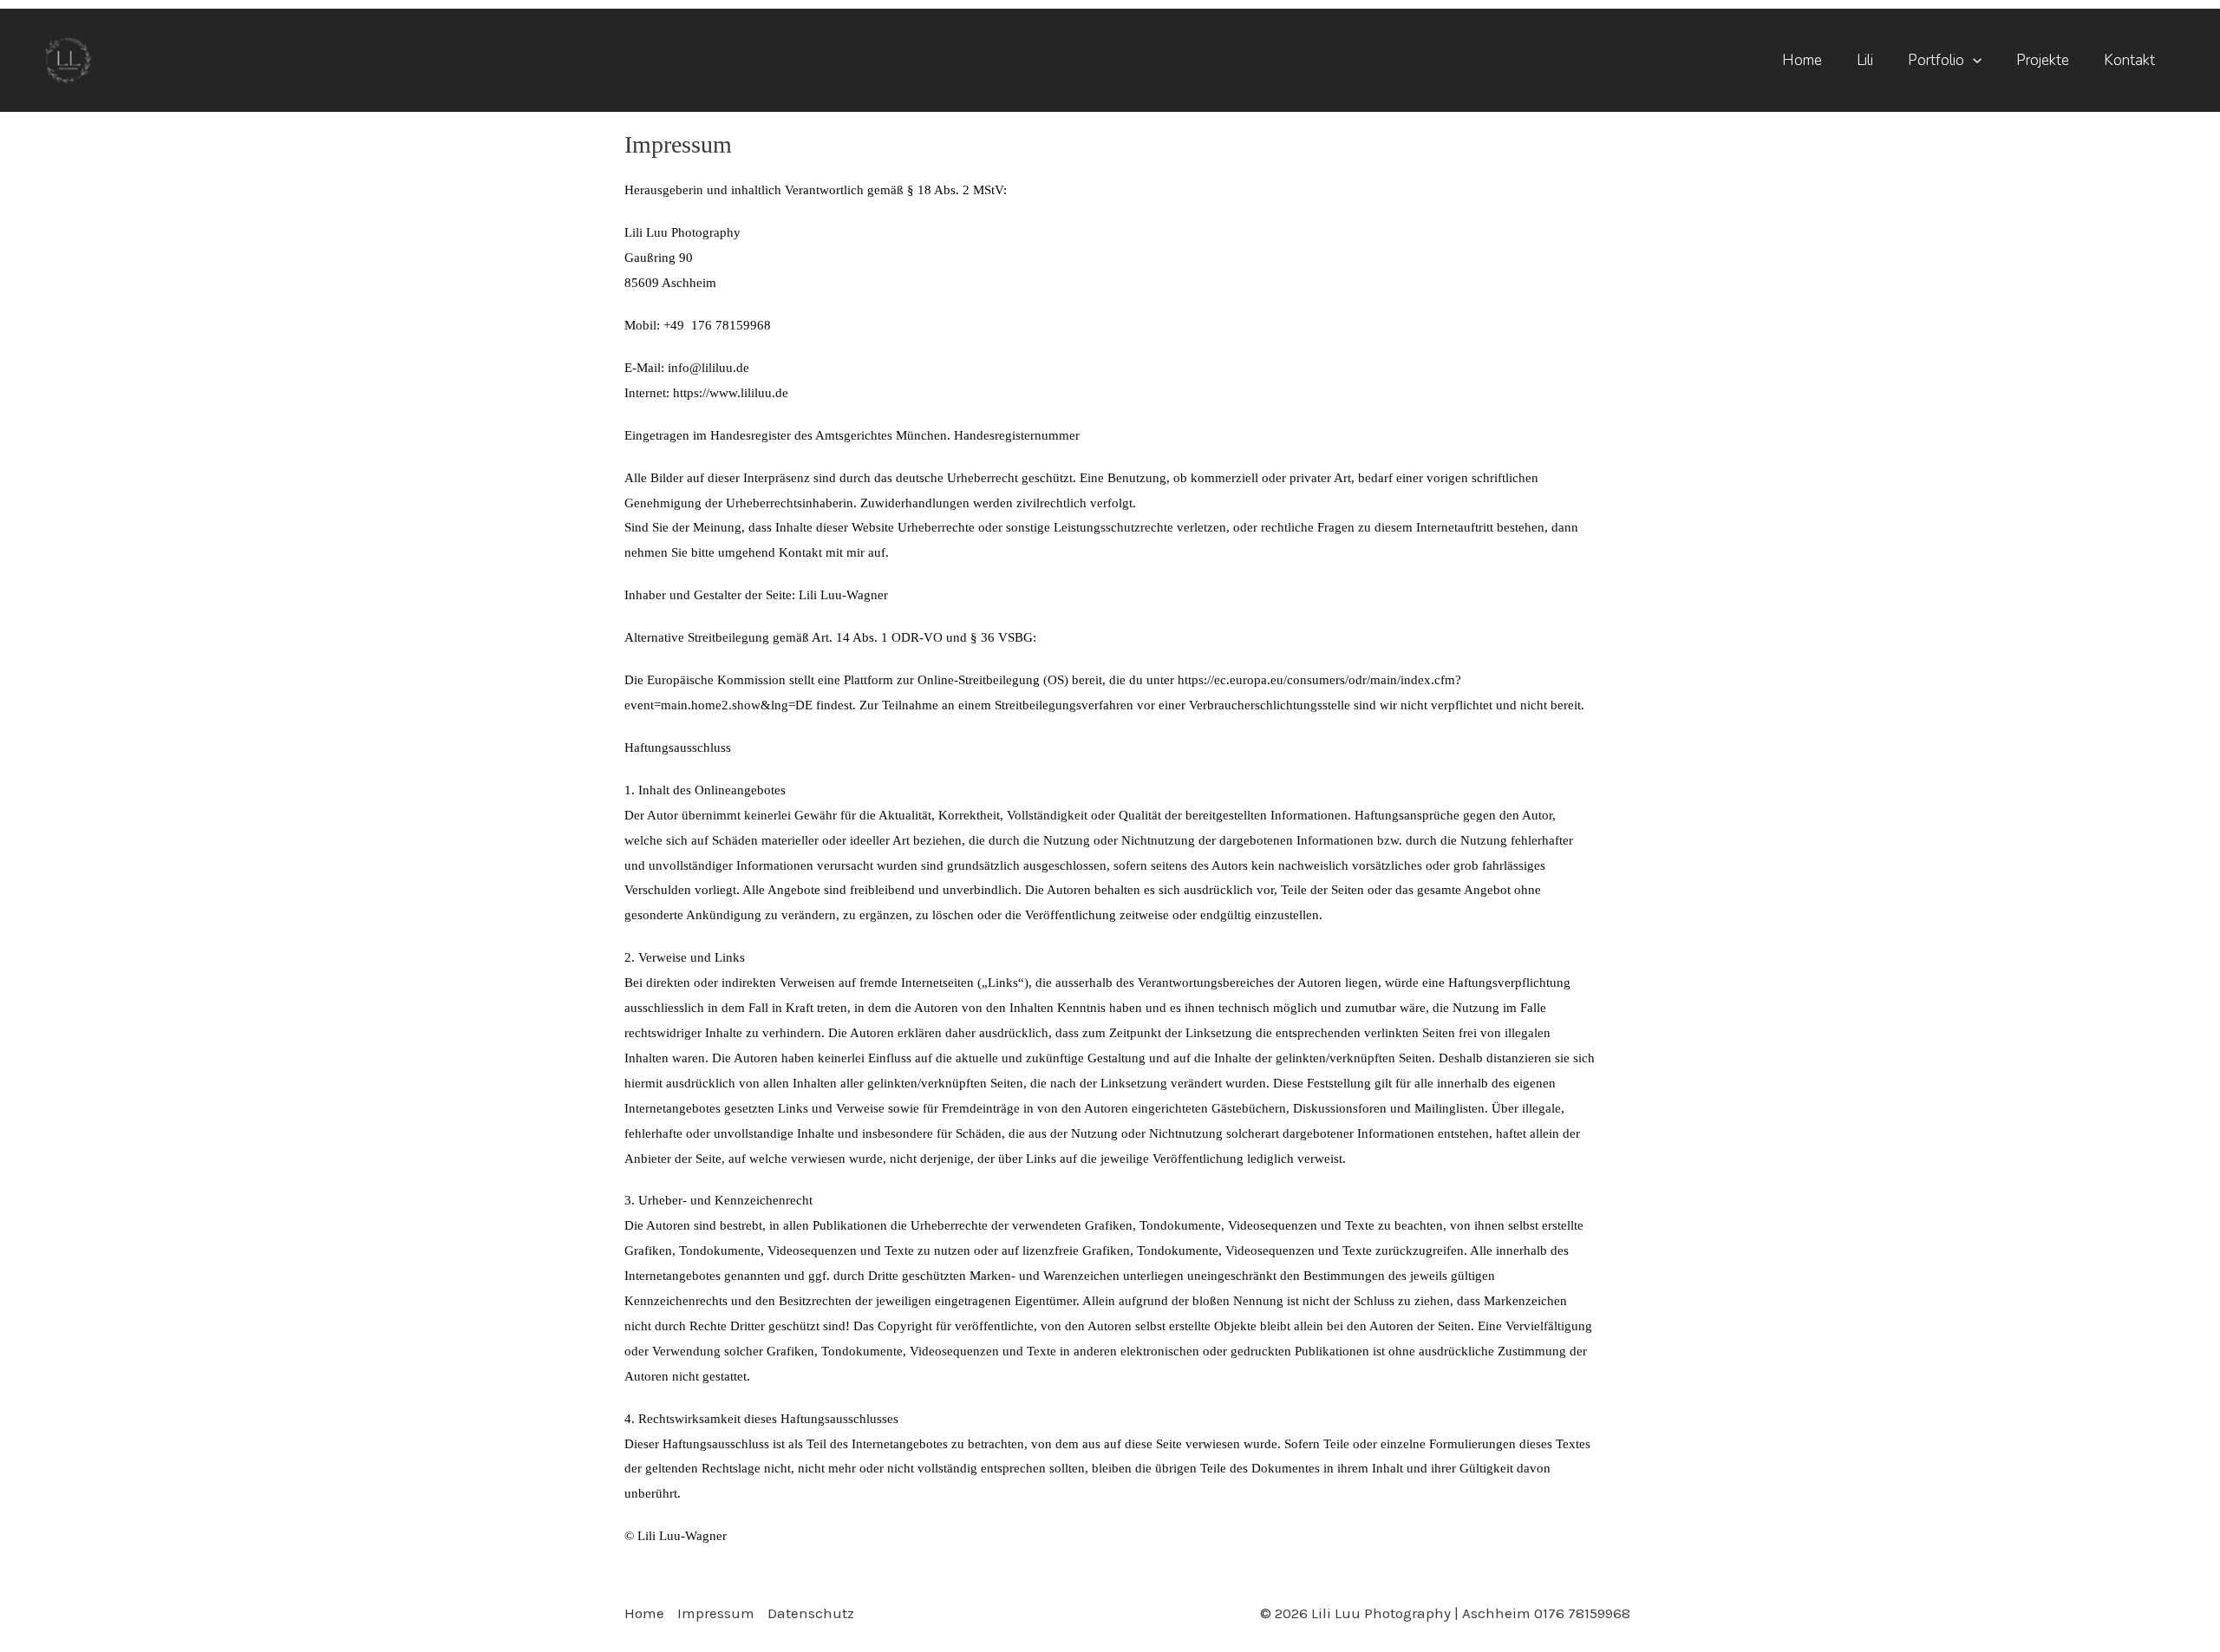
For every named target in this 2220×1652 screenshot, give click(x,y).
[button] (1973, 60)
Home (1802, 60)
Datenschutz (811, 1613)
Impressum (716, 1613)
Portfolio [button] (1936, 60)
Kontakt (2129, 60)
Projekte (2043, 60)
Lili (1865, 60)
